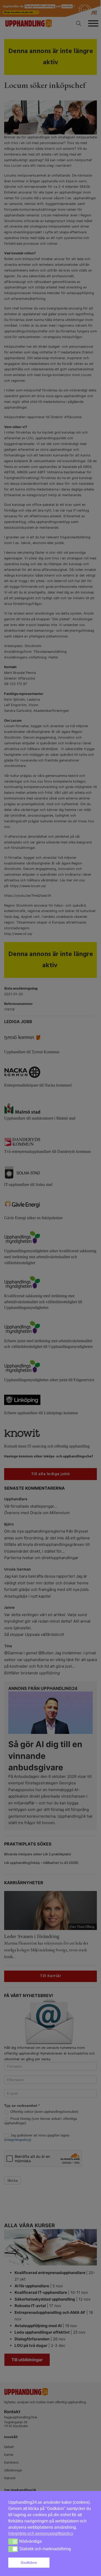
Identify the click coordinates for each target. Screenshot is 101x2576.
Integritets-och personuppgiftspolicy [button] (41, 2533)
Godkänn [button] (29, 2562)
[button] (72, 2563)
